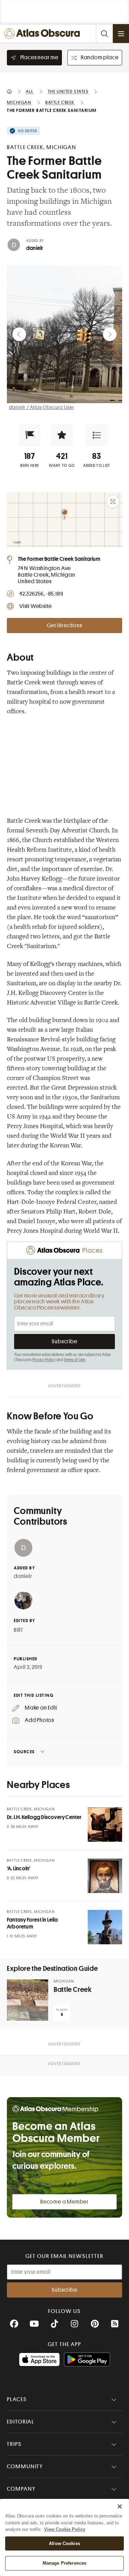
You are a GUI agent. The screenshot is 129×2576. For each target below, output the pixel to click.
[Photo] (105, 1825)
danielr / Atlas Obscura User (42, 407)
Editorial (21, 2422)
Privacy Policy (44, 1360)
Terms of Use (75, 1360)
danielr (35, 248)
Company (21, 2489)
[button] (30, 435)
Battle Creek (73, 1990)
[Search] (104, 34)
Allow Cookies (64, 2543)
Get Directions (64, 625)
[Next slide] (110, 334)
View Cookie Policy (65, 2529)
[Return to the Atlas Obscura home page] (44, 34)
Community (25, 2467)
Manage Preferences (64, 2563)
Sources (24, 1752)
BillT (19, 1630)
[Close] (120, 2506)
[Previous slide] (19, 334)
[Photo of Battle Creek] (28, 2000)
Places (17, 2399)
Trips (14, 2444)
